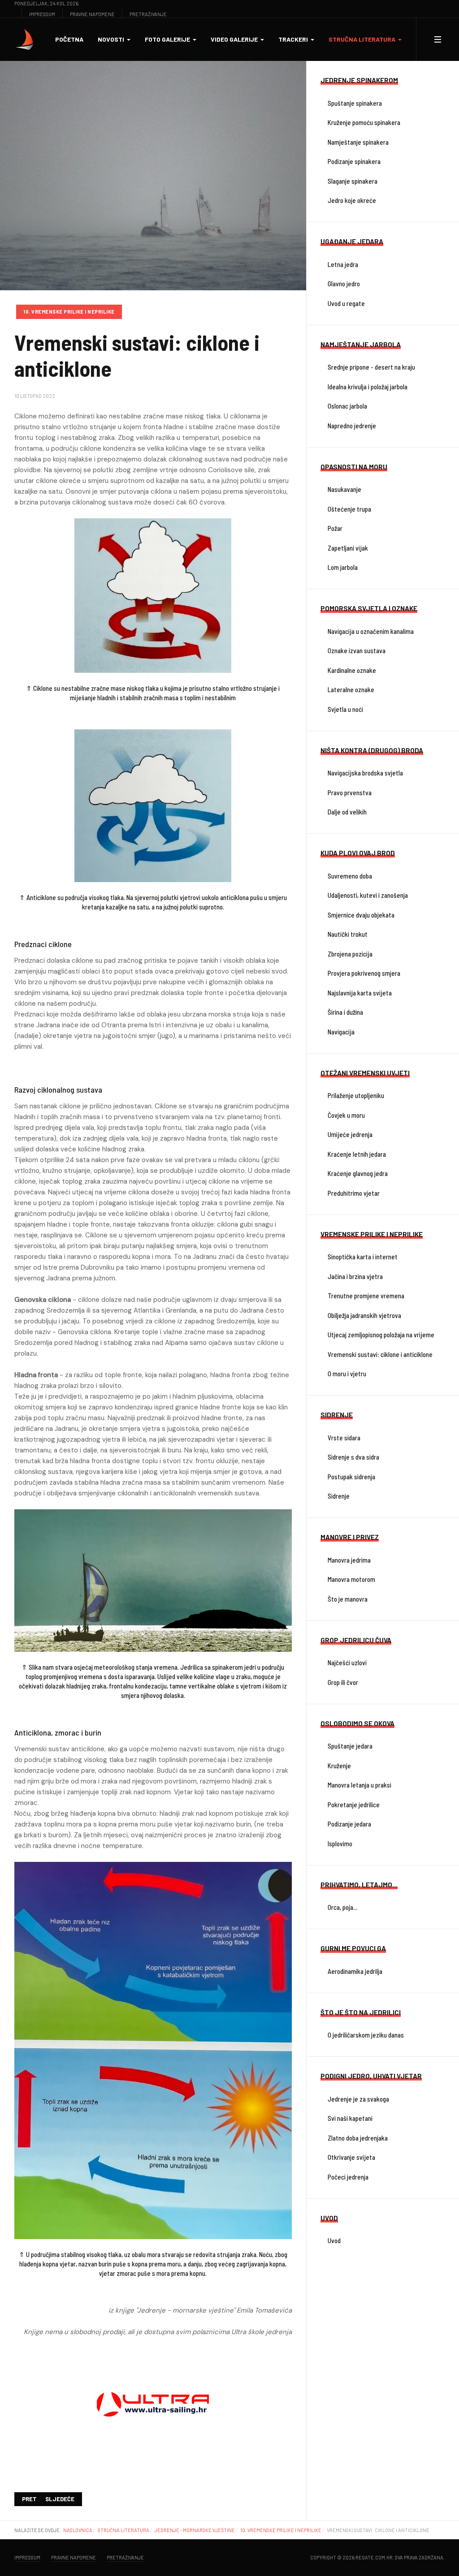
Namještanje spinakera (358, 142)
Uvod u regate (346, 303)
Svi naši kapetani (350, 2118)
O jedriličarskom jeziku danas (366, 2035)
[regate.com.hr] (25, 39)
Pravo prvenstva (350, 793)
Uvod (334, 2240)
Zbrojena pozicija (350, 954)
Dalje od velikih (347, 812)
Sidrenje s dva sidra (353, 1457)
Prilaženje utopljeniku (356, 1095)
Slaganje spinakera (353, 181)
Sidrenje (339, 1496)
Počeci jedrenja (348, 2177)
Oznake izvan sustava (357, 650)
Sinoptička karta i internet (363, 1257)
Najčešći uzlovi (347, 1663)
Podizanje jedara (349, 1824)
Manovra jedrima (349, 1560)
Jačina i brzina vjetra (355, 1276)
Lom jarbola (343, 567)
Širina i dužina (345, 1012)
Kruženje (339, 1766)
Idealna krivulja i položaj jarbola (368, 387)
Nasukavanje (344, 489)
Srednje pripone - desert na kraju (371, 367)
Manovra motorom (351, 1579)
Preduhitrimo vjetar (354, 1193)
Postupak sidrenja (351, 1477)
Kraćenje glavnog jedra (358, 1173)
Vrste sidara (344, 1438)
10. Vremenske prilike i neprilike (69, 312)
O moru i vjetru (347, 1374)
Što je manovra (348, 1599)
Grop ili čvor (343, 1682)
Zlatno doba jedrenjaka (358, 2138)
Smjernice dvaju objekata (361, 915)
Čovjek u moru (346, 1115)
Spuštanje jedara (350, 1746)
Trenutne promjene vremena (366, 1296)
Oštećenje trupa (349, 509)
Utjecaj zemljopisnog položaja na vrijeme (381, 1335)
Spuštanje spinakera (355, 103)
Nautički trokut (348, 934)
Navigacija (341, 1032)
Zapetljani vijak (348, 548)
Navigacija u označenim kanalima (371, 631)
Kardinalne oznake (352, 670)
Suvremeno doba (350, 876)
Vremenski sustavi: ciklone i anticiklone (380, 1354)
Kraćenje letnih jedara (357, 1154)
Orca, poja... (342, 1907)
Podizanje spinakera (354, 161)
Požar (335, 528)
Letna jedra (343, 264)
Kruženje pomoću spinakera (364, 122)
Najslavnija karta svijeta (360, 993)
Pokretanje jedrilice (354, 1805)
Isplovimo (340, 1844)
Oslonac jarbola (347, 406)
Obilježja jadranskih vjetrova (364, 1315)
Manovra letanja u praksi (359, 1785)
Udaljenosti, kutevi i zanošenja (368, 895)
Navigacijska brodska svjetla (365, 773)
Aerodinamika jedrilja (355, 1971)
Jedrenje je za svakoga (358, 2099)
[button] (114, 39)
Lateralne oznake (351, 689)
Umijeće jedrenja (350, 1134)
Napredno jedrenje (352, 426)
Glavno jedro (344, 284)
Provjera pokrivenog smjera (364, 973)
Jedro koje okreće (352, 200)
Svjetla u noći (345, 709)
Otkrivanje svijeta (351, 2157)
